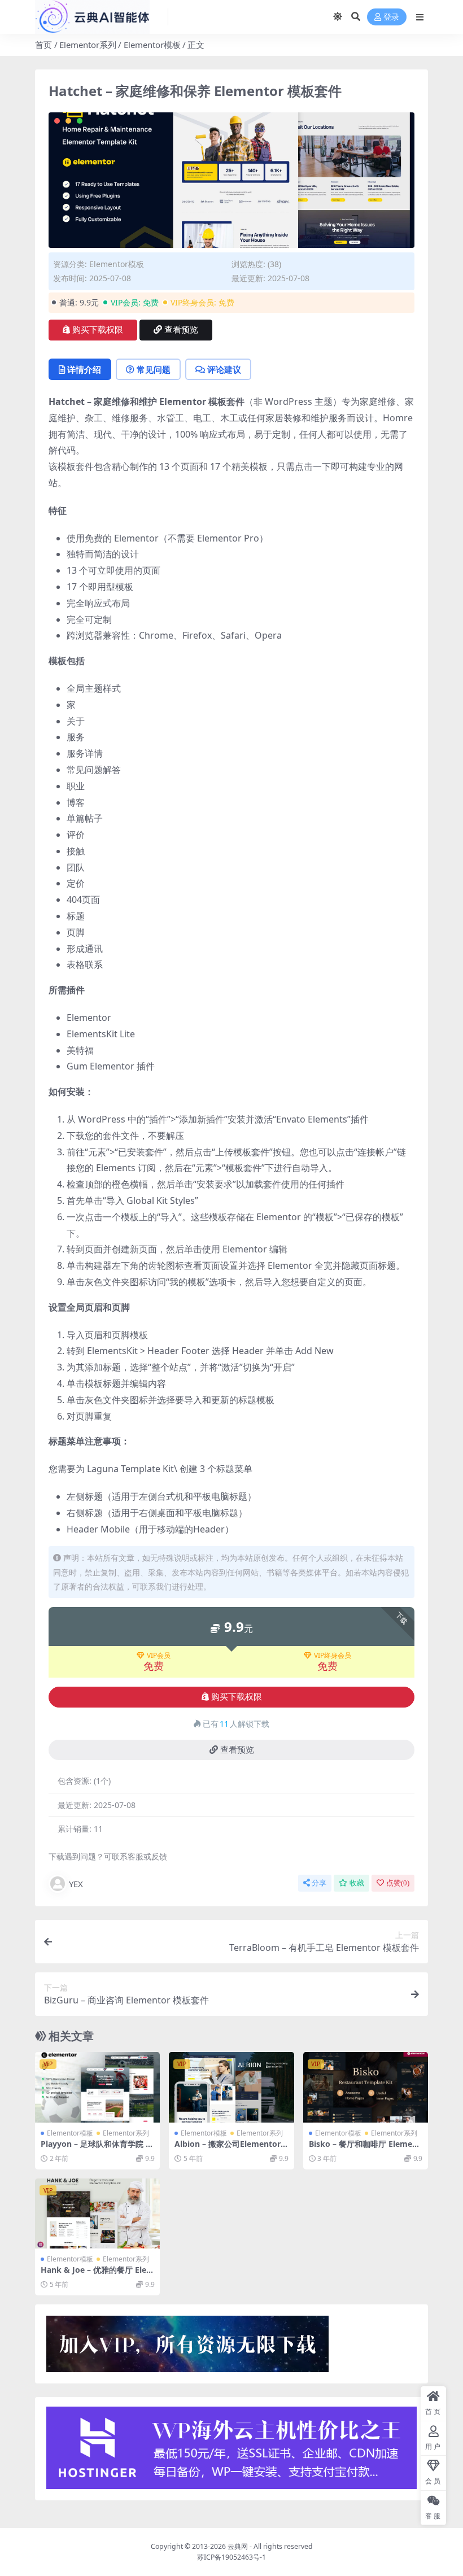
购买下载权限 (98, 330)
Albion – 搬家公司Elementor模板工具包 (228, 2149)
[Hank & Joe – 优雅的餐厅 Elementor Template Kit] (97, 2213)
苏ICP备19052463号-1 (231, 2557)
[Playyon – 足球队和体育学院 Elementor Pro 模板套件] (97, 2087)
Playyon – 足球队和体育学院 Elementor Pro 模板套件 (97, 2149)
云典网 (238, 2546)
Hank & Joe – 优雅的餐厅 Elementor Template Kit (97, 2274)
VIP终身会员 (333, 1656)
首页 (43, 45)
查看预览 (181, 330)
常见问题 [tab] (154, 369)
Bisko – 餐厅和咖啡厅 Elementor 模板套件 (365, 2149)
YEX (76, 1884)
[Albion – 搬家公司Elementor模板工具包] (231, 2087)
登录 (391, 17)
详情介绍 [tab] (84, 369)
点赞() (398, 1883)
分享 (319, 1883)
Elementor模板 (152, 45)
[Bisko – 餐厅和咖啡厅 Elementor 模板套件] (366, 2087)
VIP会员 (159, 1656)
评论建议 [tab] (224, 369)
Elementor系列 (88, 45)
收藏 (357, 1883)
